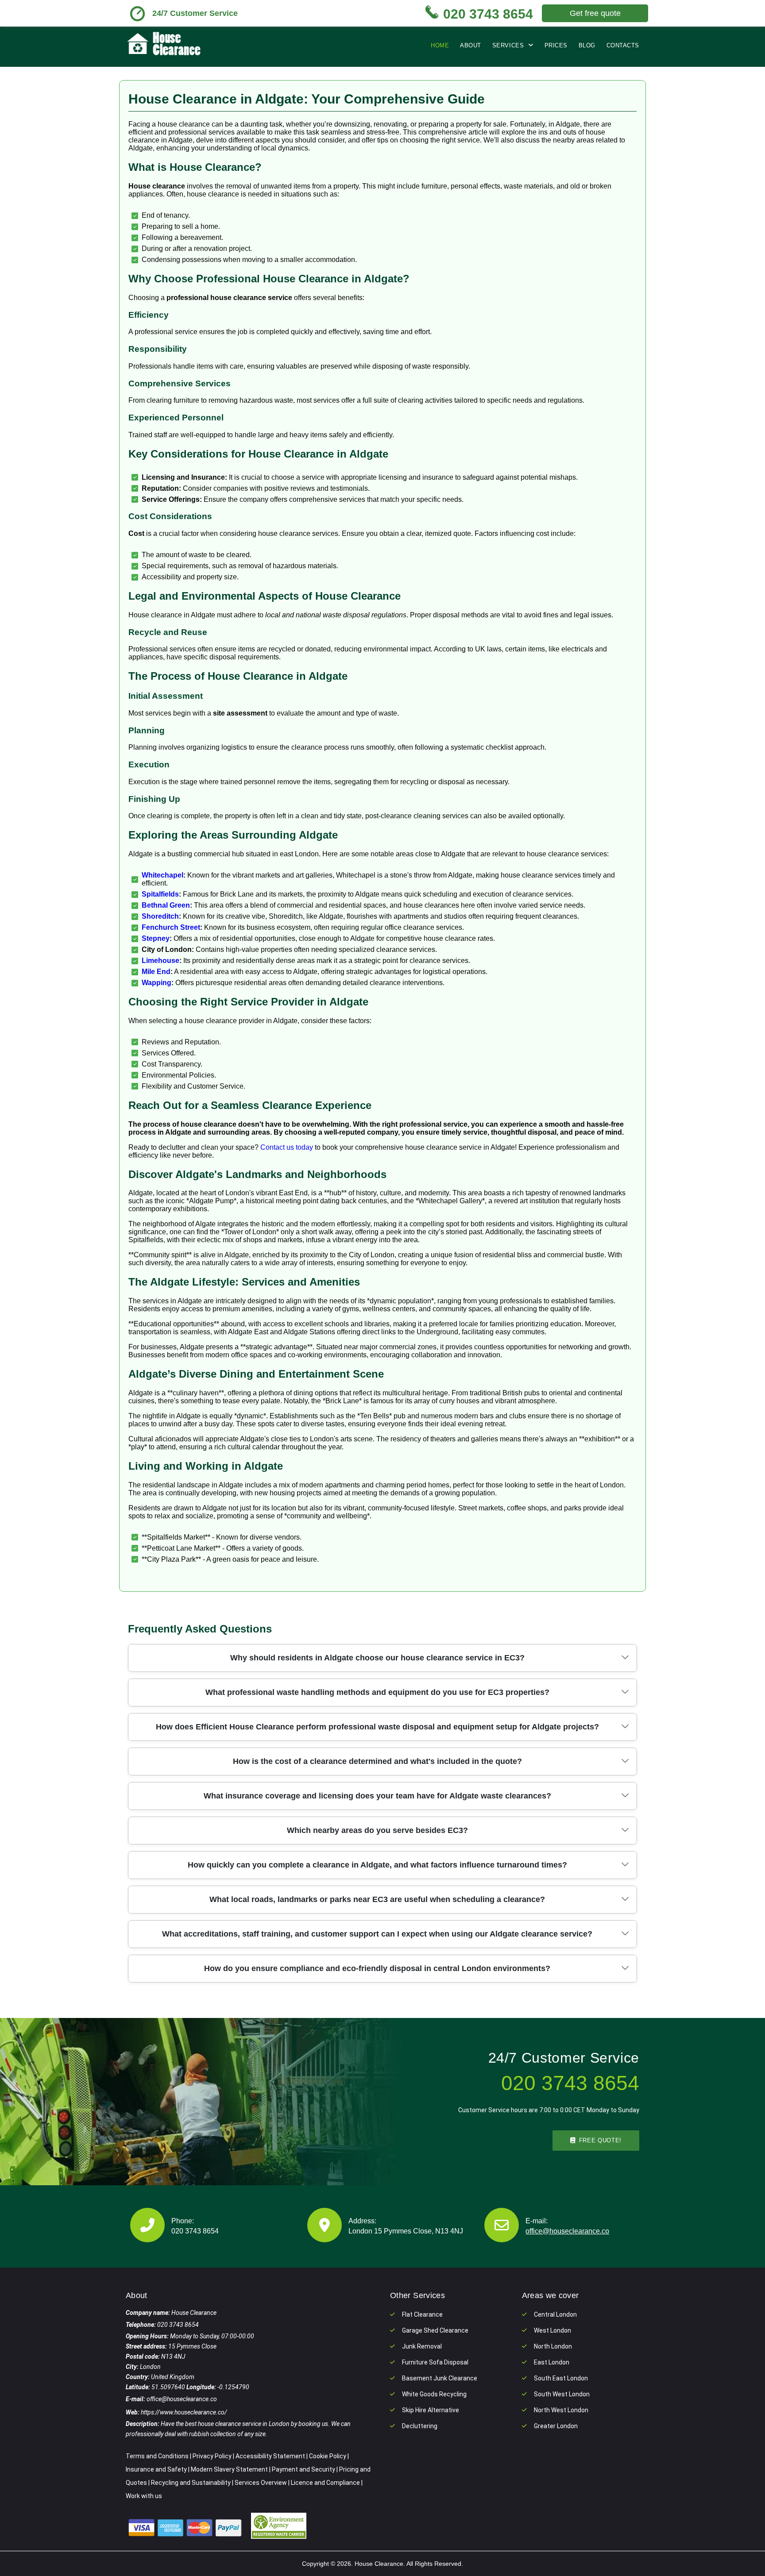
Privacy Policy (212, 2456)
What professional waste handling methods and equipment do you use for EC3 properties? (377, 1692)
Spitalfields (160, 894)
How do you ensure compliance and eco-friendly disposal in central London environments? (377, 1968)
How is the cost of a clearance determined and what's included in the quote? (377, 1761)
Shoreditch (160, 916)
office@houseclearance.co (567, 2231)
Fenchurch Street (171, 927)
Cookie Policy (328, 2456)
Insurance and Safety (156, 2469)
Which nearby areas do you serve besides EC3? (377, 1830)
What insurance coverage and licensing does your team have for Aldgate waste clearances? (377, 1796)
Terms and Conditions (157, 2456)
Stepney (156, 938)
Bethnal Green (166, 905)
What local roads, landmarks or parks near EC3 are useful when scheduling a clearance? (377, 1899)
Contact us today (287, 1147)
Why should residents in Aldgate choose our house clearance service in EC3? (377, 1658)
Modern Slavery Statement (229, 2469)
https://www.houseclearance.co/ (184, 2412)
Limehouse (160, 961)
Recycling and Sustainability (191, 2483)
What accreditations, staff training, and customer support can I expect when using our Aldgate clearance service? (377, 1934)
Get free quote (595, 13)
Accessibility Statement (270, 2456)
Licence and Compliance (325, 2483)
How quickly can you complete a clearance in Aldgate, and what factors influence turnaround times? (377, 1865)
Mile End (156, 972)
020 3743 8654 (195, 2231)
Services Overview (261, 2483)
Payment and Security (303, 2469)
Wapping (156, 983)
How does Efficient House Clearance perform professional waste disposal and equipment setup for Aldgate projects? (377, 1727)
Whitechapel (162, 875)
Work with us (144, 2496)
